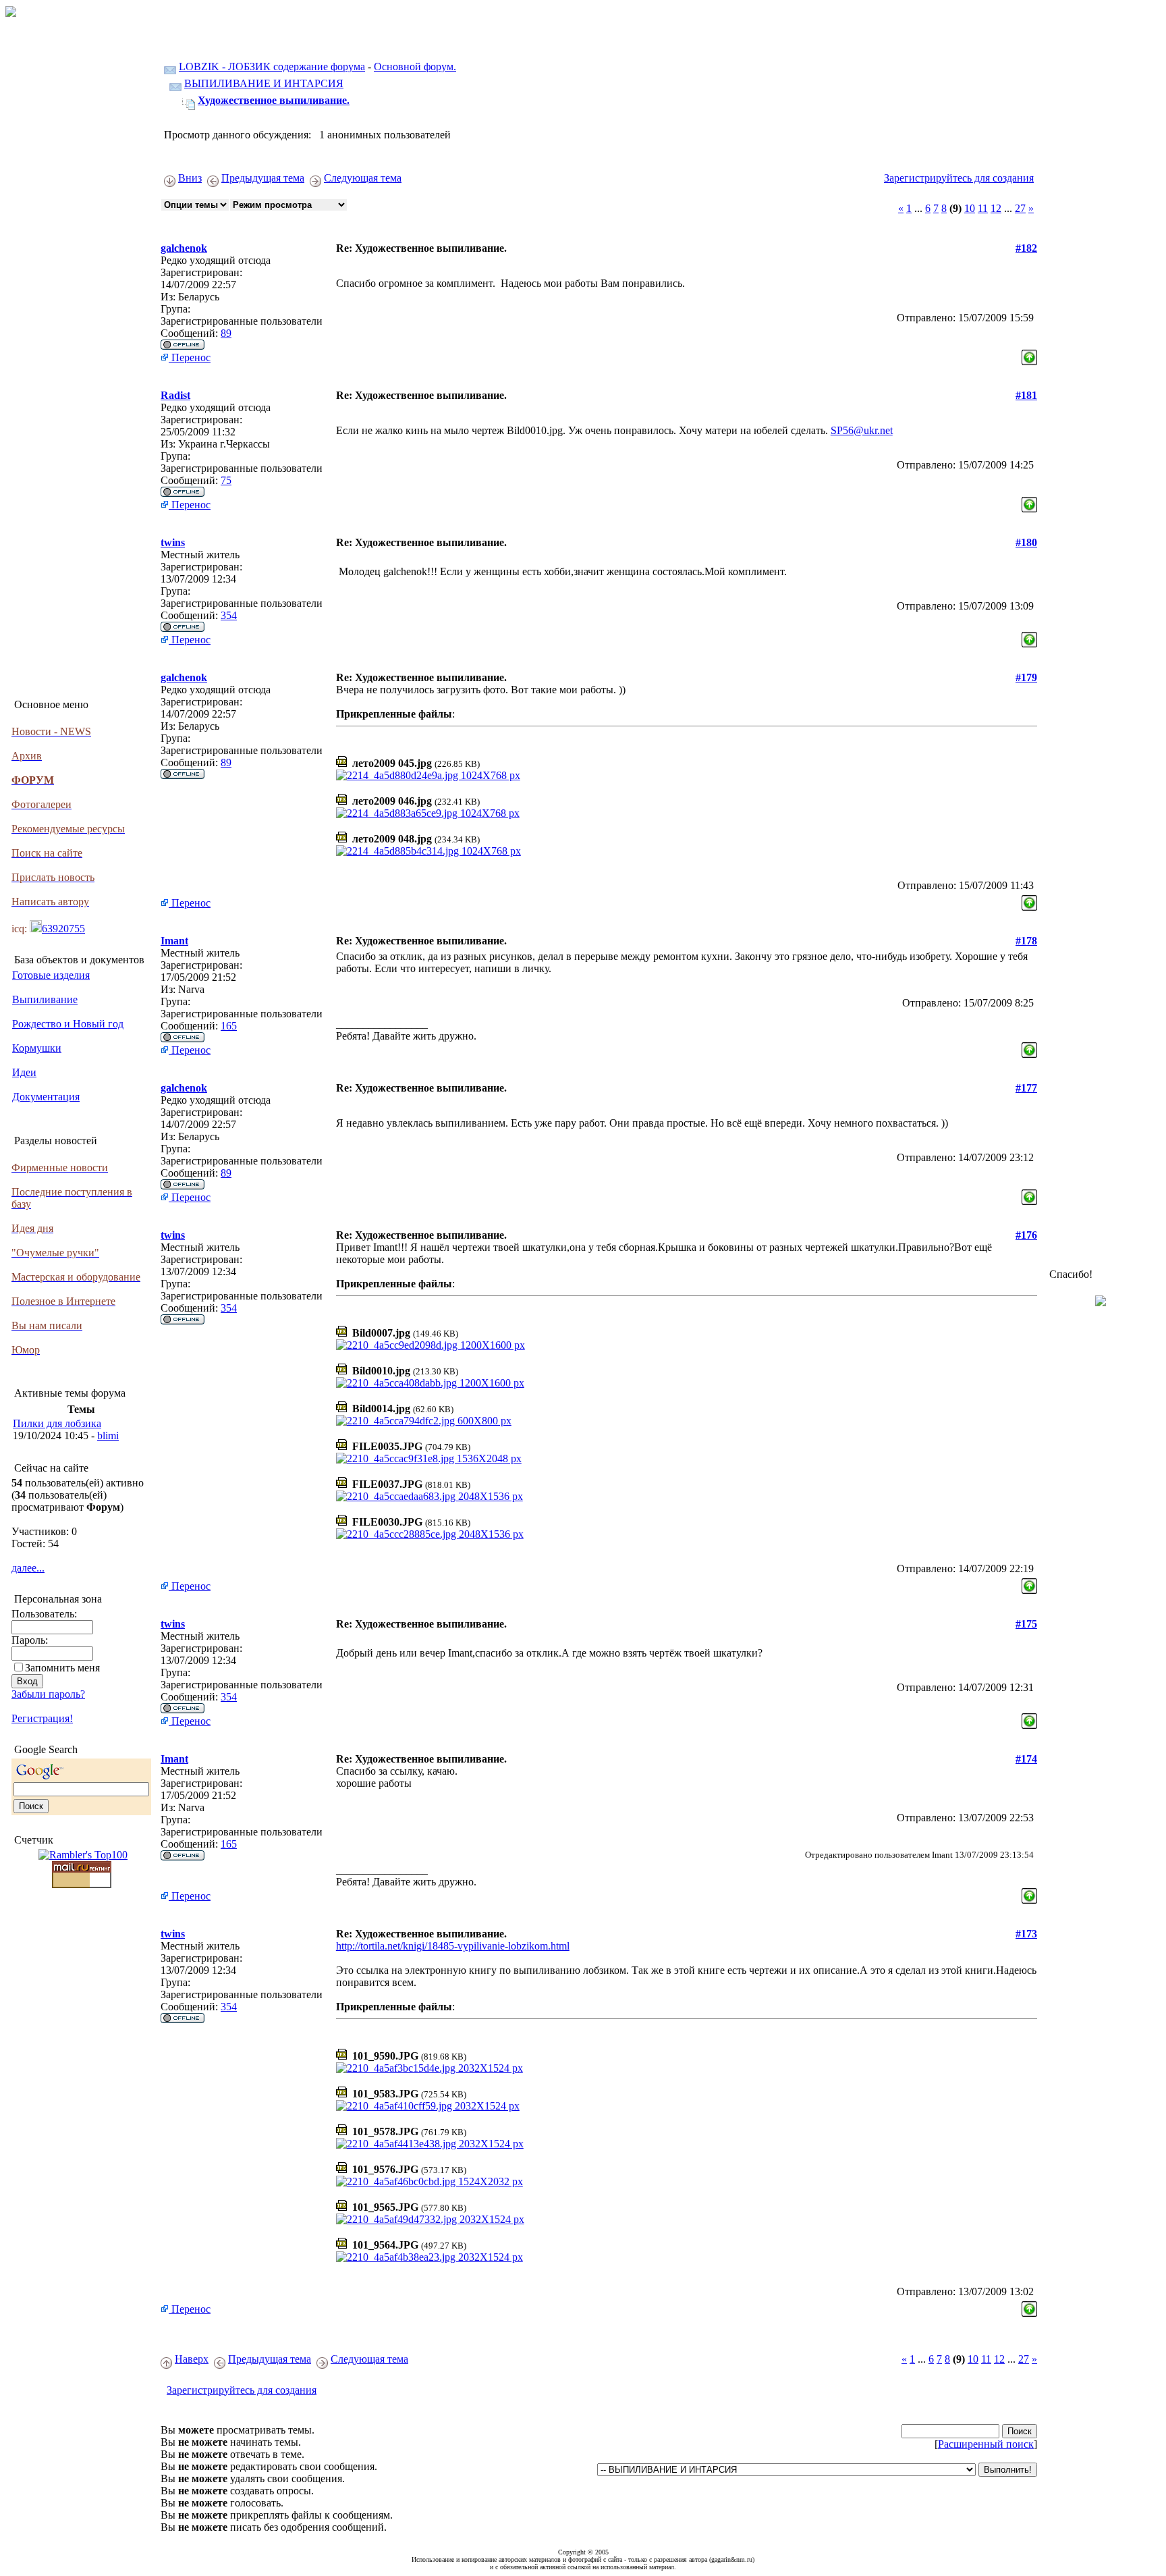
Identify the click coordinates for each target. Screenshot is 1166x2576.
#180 (1026, 542)
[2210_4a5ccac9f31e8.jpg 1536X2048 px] (429, 1458)
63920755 (63, 929)
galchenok (184, 248)
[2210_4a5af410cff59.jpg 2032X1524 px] (428, 2106)
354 (229, 615)
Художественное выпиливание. (274, 100)
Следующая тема (363, 178)
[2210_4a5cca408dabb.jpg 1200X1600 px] (430, 1383)
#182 (1026, 248)
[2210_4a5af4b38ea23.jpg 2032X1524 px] (429, 2257)
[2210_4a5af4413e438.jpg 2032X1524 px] (430, 2144)
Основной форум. (415, 66)
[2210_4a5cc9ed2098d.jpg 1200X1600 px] (431, 1345)
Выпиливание (45, 999)
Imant (174, 941)
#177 (1026, 1088)
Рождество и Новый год (68, 1024)
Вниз (190, 178)
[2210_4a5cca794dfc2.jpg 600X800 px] (424, 1421)
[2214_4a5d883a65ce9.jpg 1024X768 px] (428, 813)
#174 (1026, 1759)
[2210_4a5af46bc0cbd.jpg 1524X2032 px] (429, 2181)
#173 (1026, 1934)
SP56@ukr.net (862, 430)
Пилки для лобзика (57, 1423)
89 (226, 333)
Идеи (24, 1072)
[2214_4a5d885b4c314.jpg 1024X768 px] (428, 851)
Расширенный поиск (986, 2444)
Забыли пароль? (48, 1694)
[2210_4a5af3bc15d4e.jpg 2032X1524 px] (429, 2068)
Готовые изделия (51, 975)
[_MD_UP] (1029, 354)
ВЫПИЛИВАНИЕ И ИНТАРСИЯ (264, 83)
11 (983, 208)
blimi (108, 1435)
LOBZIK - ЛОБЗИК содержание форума (272, 66)
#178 (1026, 941)
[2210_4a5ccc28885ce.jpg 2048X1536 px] (430, 1534)
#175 (1026, 1624)
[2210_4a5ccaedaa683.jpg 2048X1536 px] (429, 1496)
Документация (46, 1097)
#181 (1026, 395)
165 (229, 1026)
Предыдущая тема (263, 178)
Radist (175, 395)
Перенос (190, 357)
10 (970, 208)
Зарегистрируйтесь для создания (959, 178)
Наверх (192, 2359)
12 (996, 208)
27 (1020, 208)
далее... (28, 1568)
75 (226, 480)
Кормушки (37, 1048)
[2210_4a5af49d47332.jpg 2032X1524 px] (430, 2219)
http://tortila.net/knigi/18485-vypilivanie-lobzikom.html (453, 1946)
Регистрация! (42, 1718)
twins (173, 542)
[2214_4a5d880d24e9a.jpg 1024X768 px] (428, 775)
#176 (1026, 1235)
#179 (1026, 677)
